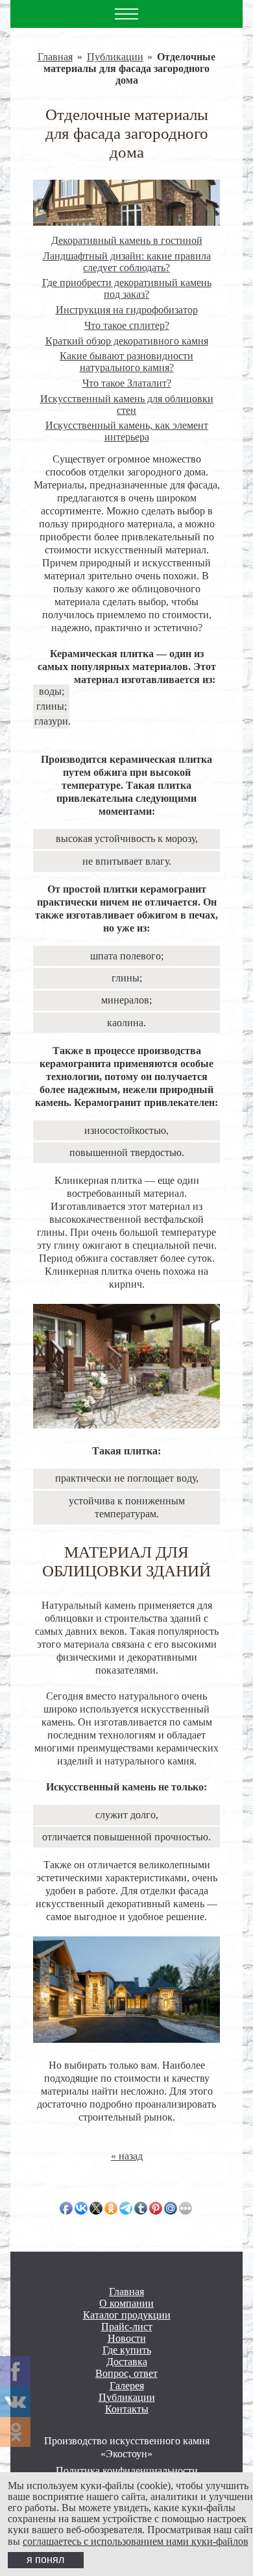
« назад (127, 2156)
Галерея (127, 2386)
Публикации (115, 57)
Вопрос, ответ (126, 2374)
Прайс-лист (127, 2327)
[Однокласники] (15, 2432)
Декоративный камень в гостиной (127, 240)
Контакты (127, 2409)
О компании (126, 2304)
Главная (55, 57)
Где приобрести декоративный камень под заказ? (127, 288)
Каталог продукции (127, 2315)
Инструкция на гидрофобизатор (127, 310)
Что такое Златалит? (127, 383)
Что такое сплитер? (127, 325)
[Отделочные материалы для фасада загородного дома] (126, 202)
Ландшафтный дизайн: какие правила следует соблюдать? (127, 262)
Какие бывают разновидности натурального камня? (126, 362)
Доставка (127, 2362)
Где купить (127, 2350)
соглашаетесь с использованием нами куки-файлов (136, 2541)
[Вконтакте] (15, 2402)
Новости (127, 2339)
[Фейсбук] (15, 2371)
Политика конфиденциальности (127, 2471)
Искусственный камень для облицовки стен (127, 404)
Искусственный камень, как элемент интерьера (127, 431)
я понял (45, 2559)
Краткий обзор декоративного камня (127, 341)
